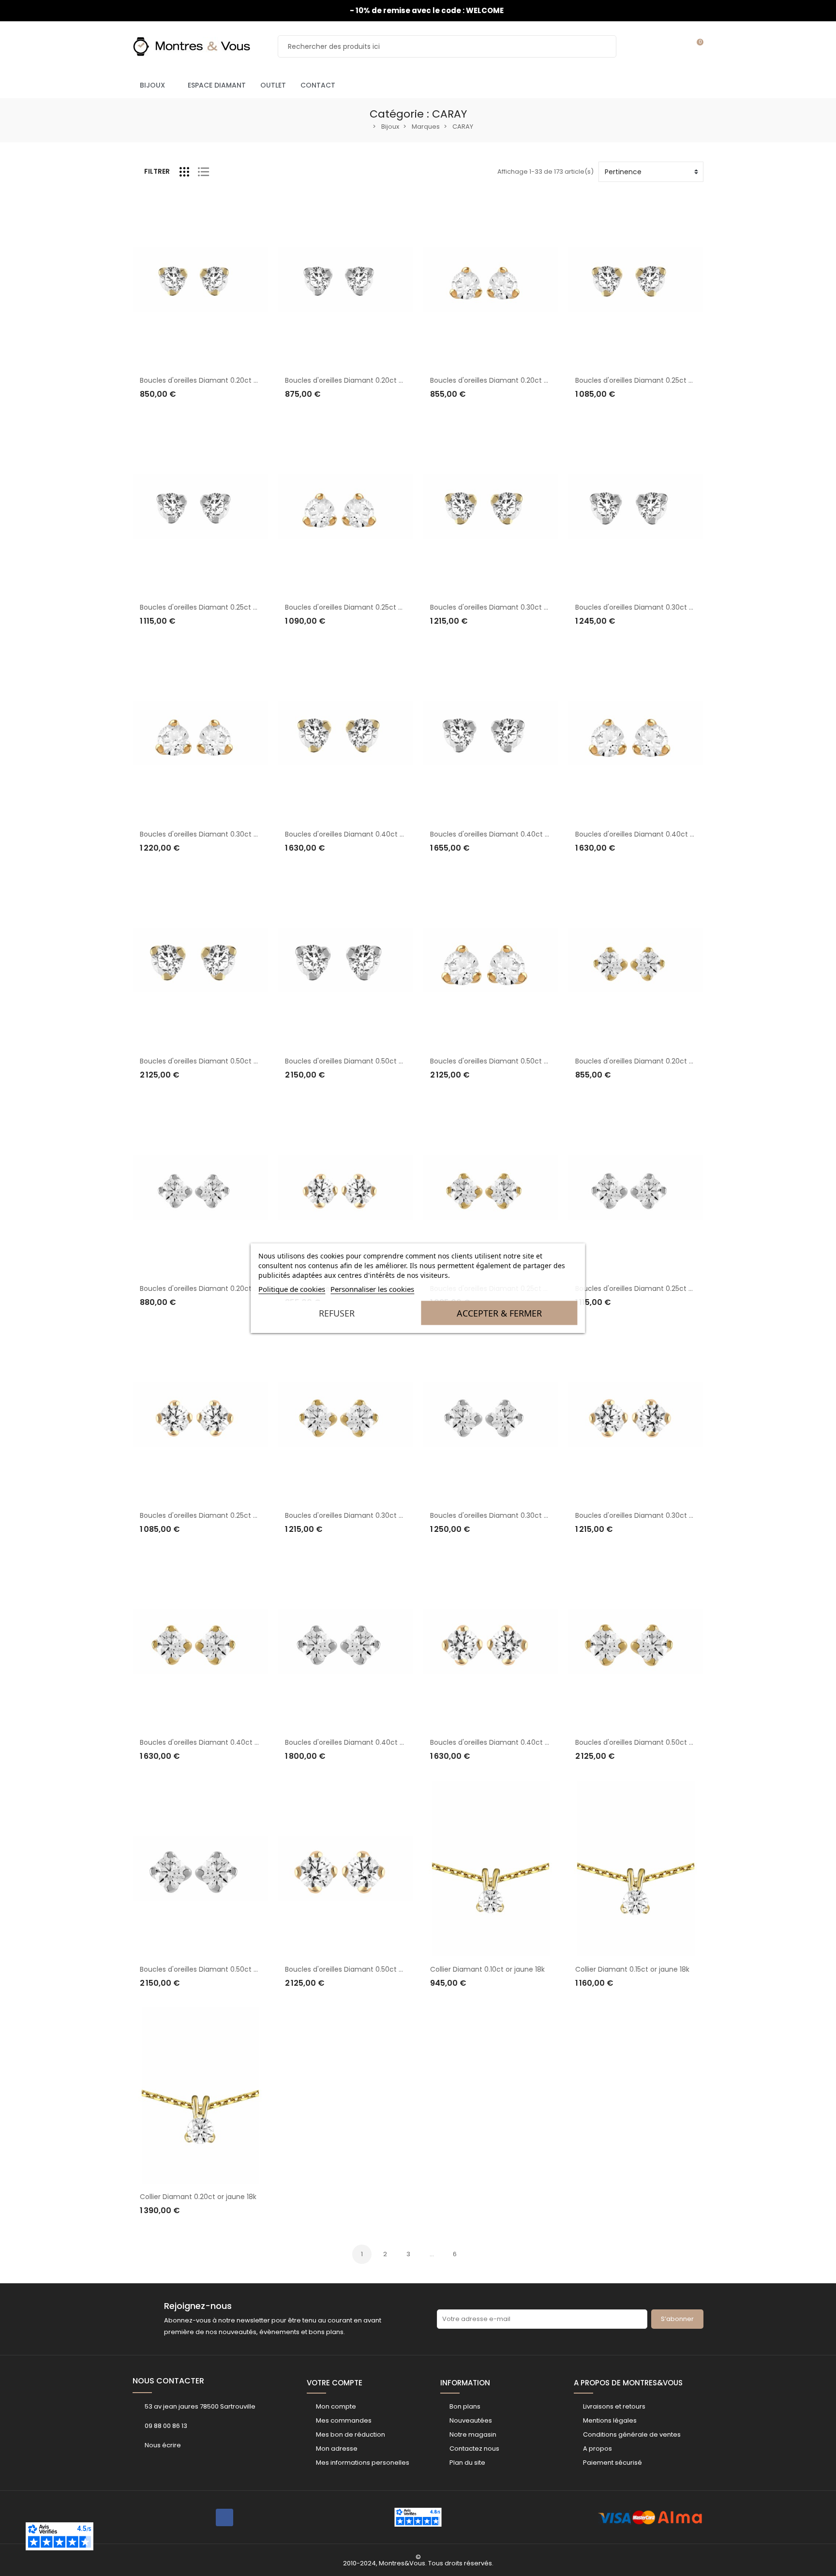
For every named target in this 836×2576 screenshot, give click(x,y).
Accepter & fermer (499, 1313)
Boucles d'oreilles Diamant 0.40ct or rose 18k (650, 834)
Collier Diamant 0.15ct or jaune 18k (632, 1969)
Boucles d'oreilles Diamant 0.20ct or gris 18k (358, 380)
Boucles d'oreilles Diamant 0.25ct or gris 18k (212, 607)
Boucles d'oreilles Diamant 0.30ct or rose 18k (214, 834)
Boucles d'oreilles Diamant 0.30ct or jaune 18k (507, 607)
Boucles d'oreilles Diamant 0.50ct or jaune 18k (216, 1061)
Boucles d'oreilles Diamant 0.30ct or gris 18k (648, 607)
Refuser (337, 1313)
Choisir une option (179, 413)
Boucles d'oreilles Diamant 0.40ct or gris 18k (503, 834)
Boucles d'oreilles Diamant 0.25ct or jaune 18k (651, 380)
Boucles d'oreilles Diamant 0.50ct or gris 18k (358, 1061)
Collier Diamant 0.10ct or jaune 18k (487, 1969)
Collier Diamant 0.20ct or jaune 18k (198, 2197)
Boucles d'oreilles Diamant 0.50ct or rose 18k (504, 1061)
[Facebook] (224, 2517)
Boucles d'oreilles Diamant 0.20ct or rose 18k (504, 380)
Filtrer (157, 171)
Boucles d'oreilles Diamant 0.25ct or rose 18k (359, 607)
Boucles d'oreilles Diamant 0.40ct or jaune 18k (362, 834)
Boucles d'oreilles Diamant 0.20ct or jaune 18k (216, 380)
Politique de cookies (292, 1289)
